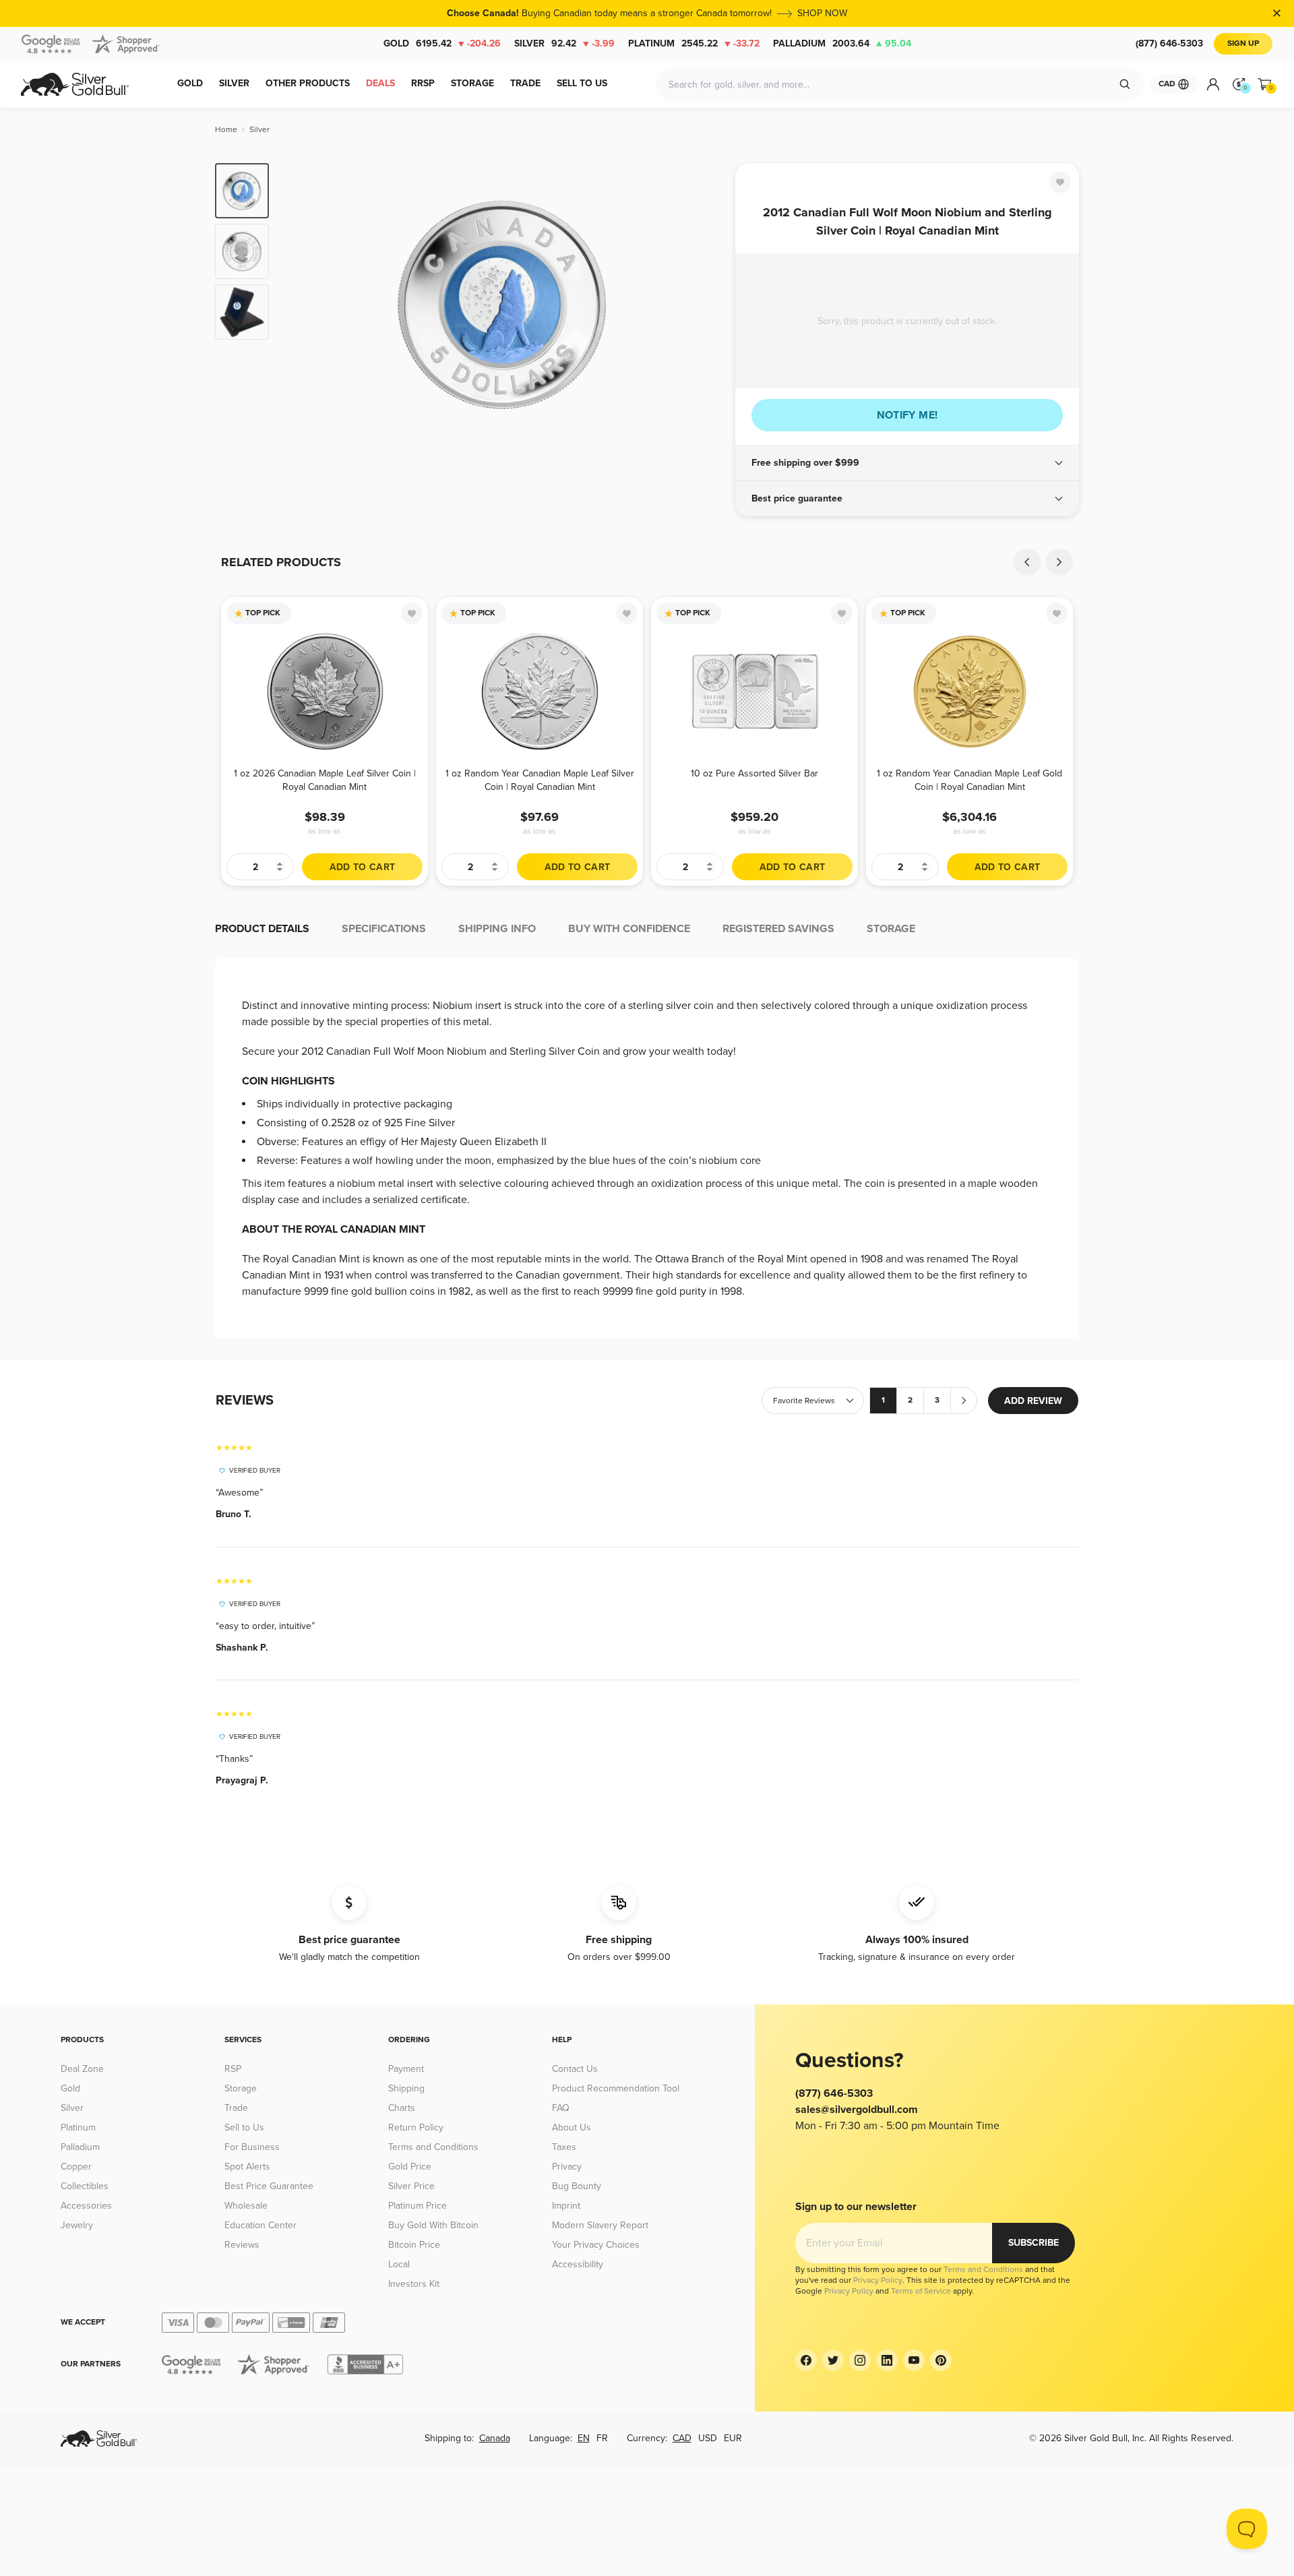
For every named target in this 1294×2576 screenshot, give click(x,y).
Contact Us (575, 2069)
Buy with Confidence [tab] (629, 929)
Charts (402, 2108)
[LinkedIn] (887, 2360)
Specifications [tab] (384, 929)
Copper (76, 2167)
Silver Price (411, 2186)
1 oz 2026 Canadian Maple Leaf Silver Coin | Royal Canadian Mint (325, 780)
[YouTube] (914, 2360)
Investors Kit (414, 2284)
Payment (406, 2069)
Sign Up (1243, 43)
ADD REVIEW (1033, 1401)
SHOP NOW (822, 13)
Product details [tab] (262, 929)
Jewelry (77, 2225)
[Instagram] (860, 2360)
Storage (241, 2088)
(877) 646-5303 (1169, 43)
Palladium (842, 43)
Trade (236, 2108)
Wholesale (246, 2206)
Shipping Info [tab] (497, 929)
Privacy (567, 2167)
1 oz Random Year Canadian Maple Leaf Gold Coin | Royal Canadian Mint (969, 780)
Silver (564, 43)
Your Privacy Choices (596, 2245)
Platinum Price (418, 2206)
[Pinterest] (941, 2360)
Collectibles (85, 2186)
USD (708, 2438)
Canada (495, 2438)
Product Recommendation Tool (616, 2088)
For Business (252, 2147)
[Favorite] (1060, 182)
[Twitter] (833, 2360)
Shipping (406, 2088)
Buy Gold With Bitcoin (433, 2225)
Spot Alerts (247, 2167)
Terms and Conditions (433, 2147)
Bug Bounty (577, 2186)
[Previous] (300, 305)
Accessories (86, 2206)
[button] (907, 463)
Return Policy (416, 2127)
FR (602, 2438)
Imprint (566, 2206)
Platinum (694, 43)
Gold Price (410, 2167)
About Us (572, 2127)
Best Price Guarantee (269, 2186)
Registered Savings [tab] (778, 929)
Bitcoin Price (414, 2245)
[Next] (704, 305)
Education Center (260, 2225)
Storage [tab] (891, 929)
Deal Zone (82, 2069)
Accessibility (578, 2264)
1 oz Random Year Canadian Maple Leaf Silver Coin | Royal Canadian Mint (540, 780)
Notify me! (907, 415)
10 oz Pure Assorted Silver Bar (754, 773)
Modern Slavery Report (600, 2225)
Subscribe (1034, 2243)
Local (399, 2264)
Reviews (242, 2245)
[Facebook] (806, 2360)
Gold (442, 43)
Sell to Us (244, 2127)
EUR (733, 2438)
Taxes (564, 2147)
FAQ (561, 2108)
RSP (233, 2069)
